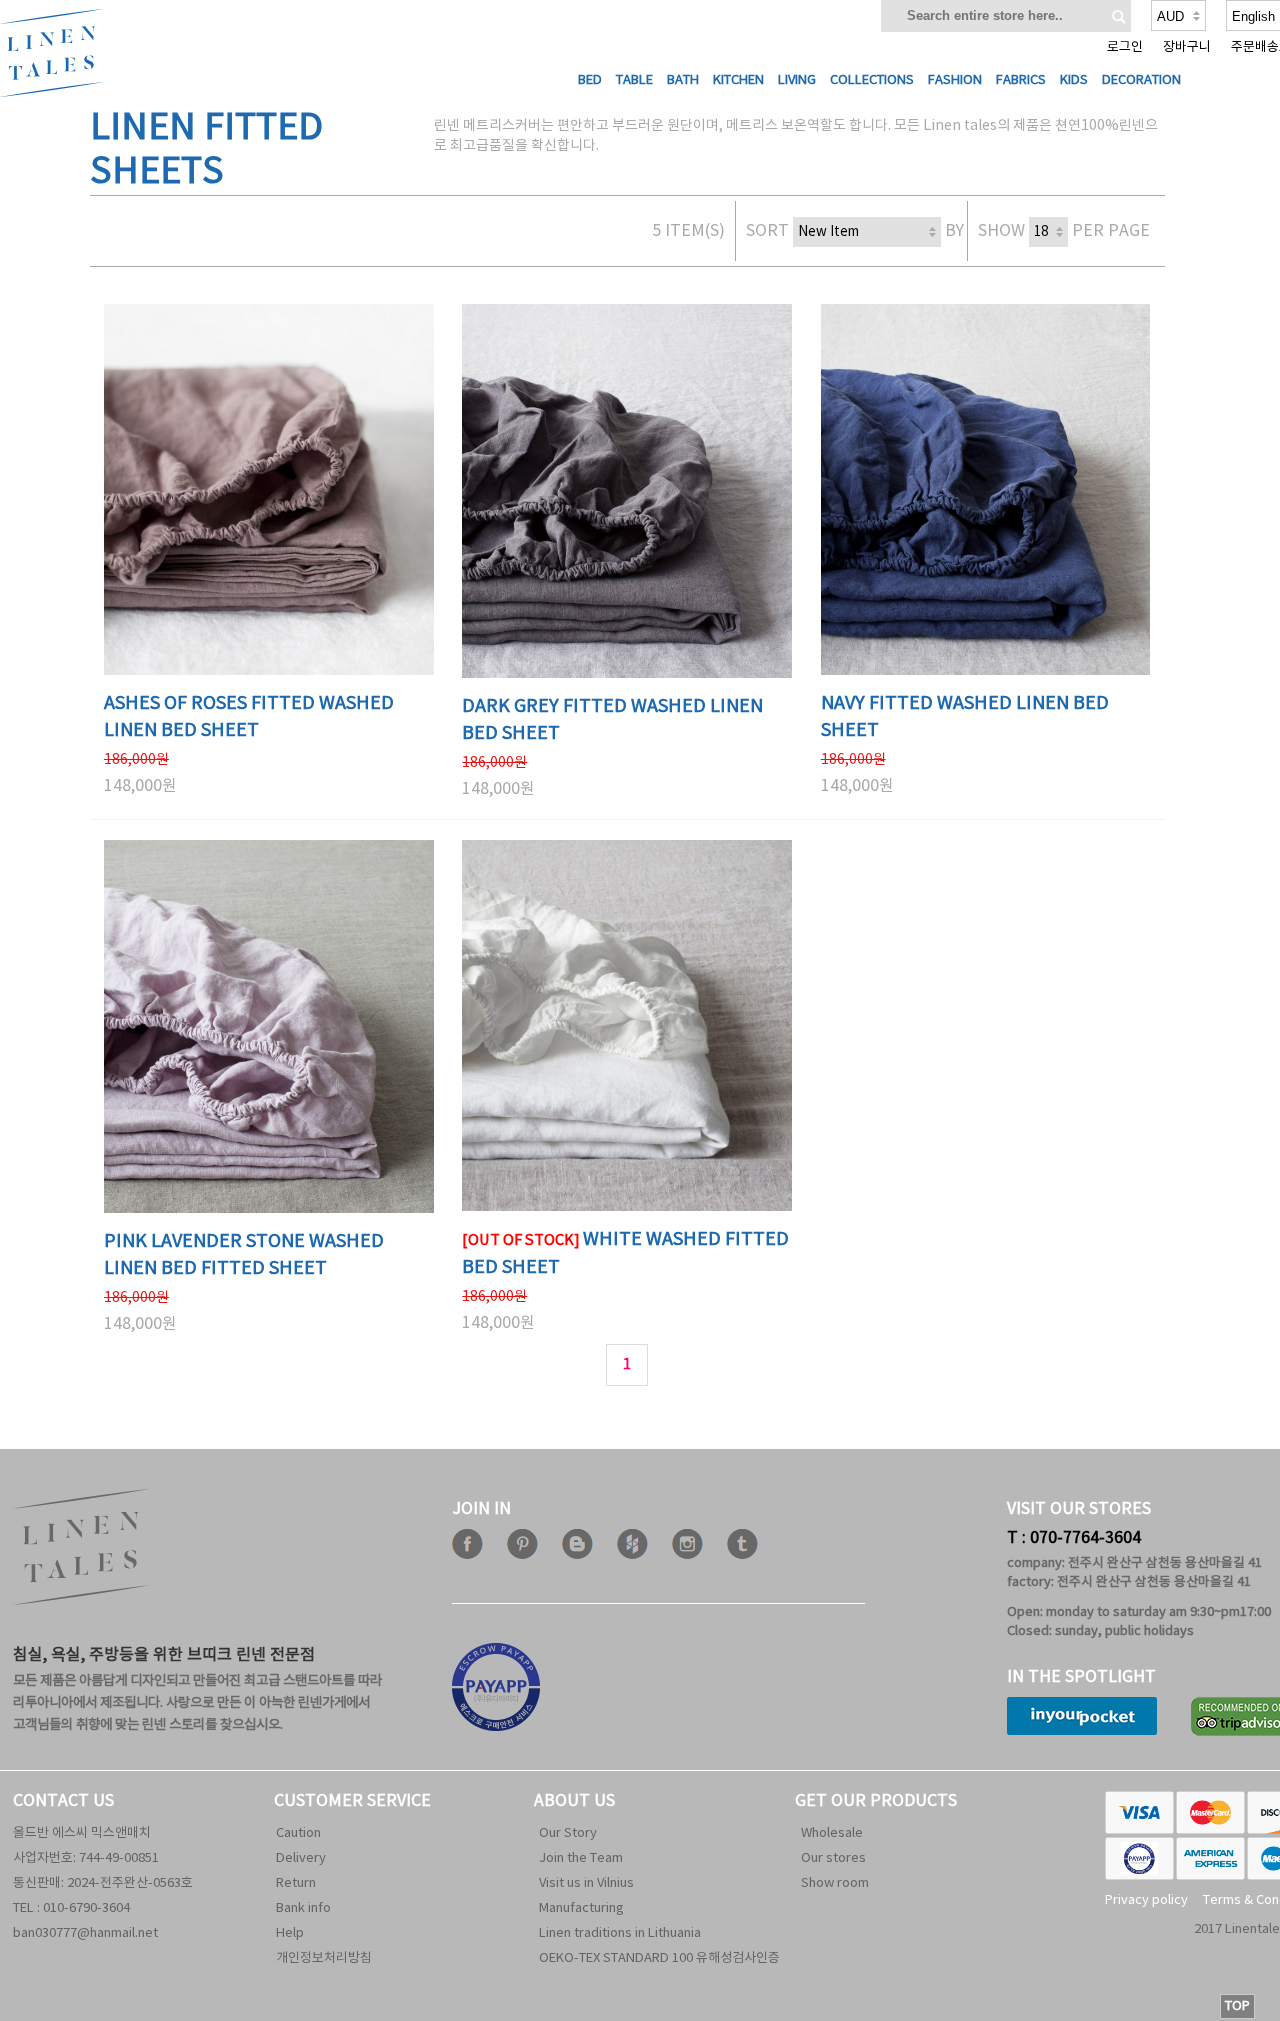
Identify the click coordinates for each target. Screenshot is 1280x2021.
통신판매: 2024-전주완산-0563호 (103, 1883)
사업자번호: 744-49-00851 (86, 1858)
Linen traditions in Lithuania (620, 1933)
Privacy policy (1146, 1900)
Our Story (568, 1833)
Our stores (833, 1858)
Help (290, 1933)
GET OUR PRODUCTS (876, 1801)
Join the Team (581, 1858)
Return (296, 1883)
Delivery (301, 1858)
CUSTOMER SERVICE (352, 1801)
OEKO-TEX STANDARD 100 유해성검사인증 (659, 1958)
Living (797, 80)
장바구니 (1187, 47)
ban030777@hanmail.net (85, 1933)
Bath (683, 80)
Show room (835, 1883)
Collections (872, 80)
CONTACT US (63, 1801)
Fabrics (1021, 80)
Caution (298, 1833)
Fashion (955, 80)
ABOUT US (574, 1801)
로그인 (1125, 47)
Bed (590, 80)
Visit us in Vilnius (586, 1883)
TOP (1237, 2006)
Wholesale (832, 1833)
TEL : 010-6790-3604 (71, 1908)
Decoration (1141, 80)
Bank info (303, 1908)
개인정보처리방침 (324, 1958)
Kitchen (738, 80)
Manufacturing (581, 1908)
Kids (1074, 80)
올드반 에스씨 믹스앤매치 (82, 1833)
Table (634, 80)
